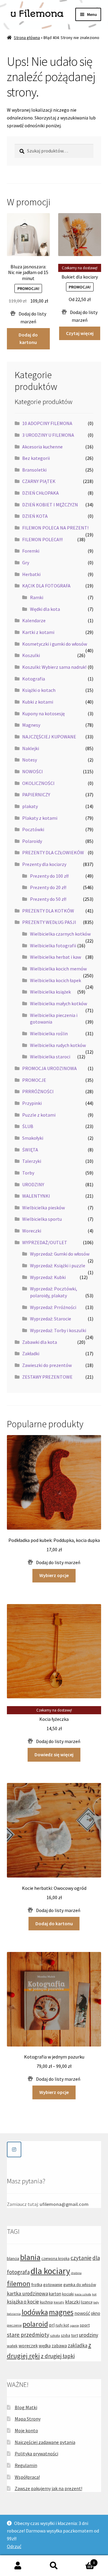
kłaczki (73, 2302)
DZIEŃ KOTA (35, 516)
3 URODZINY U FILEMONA (48, 435)
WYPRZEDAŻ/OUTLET (45, 1242)
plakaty (30, 806)
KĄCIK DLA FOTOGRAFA (46, 586)
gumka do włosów (80, 2285)
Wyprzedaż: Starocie (51, 1319)
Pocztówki (33, 829)
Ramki (37, 597)
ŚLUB (28, 1126)
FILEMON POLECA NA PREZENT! (55, 528)
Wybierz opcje (54, 1575)
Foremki (31, 551)
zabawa (59, 2346)
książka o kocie (23, 2302)
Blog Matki (26, 2407)
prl (52, 2325)
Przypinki (32, 1103)
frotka (37, 2285)
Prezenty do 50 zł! (48, 899)
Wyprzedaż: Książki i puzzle (58, 1265)
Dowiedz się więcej (54, 1754)
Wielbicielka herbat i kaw (55, 957)
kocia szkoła (83, 2294)
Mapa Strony (28, 2419)
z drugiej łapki (58, 2356)
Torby (28, 1173)
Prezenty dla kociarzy (44, 864)
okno (96, 2313)
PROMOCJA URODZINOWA (49, 1068)
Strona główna (27, 38)
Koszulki (31, 655)
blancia (13, 2258)
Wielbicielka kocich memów (58, 969)
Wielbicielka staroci (50, 1057)
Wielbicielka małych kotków (58, 1003)
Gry (26, 563)
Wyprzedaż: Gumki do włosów (60, 1254)
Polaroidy (32, 841)
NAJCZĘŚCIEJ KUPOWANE (49, 737)
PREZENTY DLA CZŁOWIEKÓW (53, 852)
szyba (66, 2335)
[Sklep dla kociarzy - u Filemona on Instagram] (14, 2149)
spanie (74, 2326)
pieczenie (14, 2325)
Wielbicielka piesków (43, 1208)
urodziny (88, 2335)
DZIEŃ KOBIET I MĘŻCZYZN (50, 505)
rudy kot (62, 2325)
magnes (61, 2312)
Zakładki (31, 1353)
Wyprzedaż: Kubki (48, 1277)
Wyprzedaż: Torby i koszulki (58, 1330)
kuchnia (46, 2302)
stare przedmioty (28, 2335)
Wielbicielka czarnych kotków (60, 934)
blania (30, 2257)
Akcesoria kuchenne (42, 447)
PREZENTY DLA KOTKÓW (48, 911)
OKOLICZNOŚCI (38, 783)
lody (96, 2302)
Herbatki (31, 574)
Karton (83, 2561)
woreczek (28, 2346)
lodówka (35, 2312)
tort (75, 2335)
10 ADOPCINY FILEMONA (47, 423)
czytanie (81, 2258)
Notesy (30, 760)
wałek (12, 2346)
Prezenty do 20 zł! (48, 887)
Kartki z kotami (38, 632)
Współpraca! (27, 2477)
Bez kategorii (36, 458)
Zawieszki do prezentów (47, 1365)
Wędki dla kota (45, 609)
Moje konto (26, 2430)
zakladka (78, 2345)
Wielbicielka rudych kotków (58, 1045)
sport (85, 2325)
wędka (45, 2346)
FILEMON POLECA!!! (42, 539)
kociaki (68, 2294)
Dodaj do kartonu (28, 339)
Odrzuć (14, 2546)
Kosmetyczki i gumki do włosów (55, 644)
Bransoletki (34, 470)
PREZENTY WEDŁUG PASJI (49, 922)
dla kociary (50, 2271)
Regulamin (26, 2465)
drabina (76, 2273)
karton (55, 2294)
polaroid (35, 2324)
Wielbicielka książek (50, 992)
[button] (28, 318)
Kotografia (34, 679)
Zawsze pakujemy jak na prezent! (48, 2488)
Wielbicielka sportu (42, 1219)
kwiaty (59, 2302)
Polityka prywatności (36, 2454)
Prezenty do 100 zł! (49, 876)
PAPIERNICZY (36, 795)
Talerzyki (32, 1161)
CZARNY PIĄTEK (39, 481)
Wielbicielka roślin (49, 1033)
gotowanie (53, 2285)
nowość (82, 2313)
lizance (87, 2302)
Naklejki (31, 748)
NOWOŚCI (33, 771)
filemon (19, 2283)
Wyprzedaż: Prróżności (53, 1307)
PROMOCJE (34, 1080)
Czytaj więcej (80, 333)
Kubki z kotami (38, 702)
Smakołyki (33, 1138)
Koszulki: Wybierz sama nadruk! (54, 667)
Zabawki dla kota (40, 1342)
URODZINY (33, 1184)
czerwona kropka (55, 2259)
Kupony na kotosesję (43, 713)
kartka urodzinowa (27, 2294)
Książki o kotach (39, 690)
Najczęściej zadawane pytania (45, 2442)
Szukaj (54, 2566)
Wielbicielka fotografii (53, 946)
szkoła (55, 2335)
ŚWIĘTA (30, 1150)
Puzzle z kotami (39, 1115)
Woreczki (32, 1231)
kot (94, 2294)
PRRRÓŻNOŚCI (38, 1091)
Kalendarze (34, 620)
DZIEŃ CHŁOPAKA (40, 493)
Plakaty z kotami (40, 818)
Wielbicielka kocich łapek (55, 980)
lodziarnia (14, 2314)
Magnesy (31, 725)
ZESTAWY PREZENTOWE (47, 1377)
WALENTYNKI (36, 1196)
